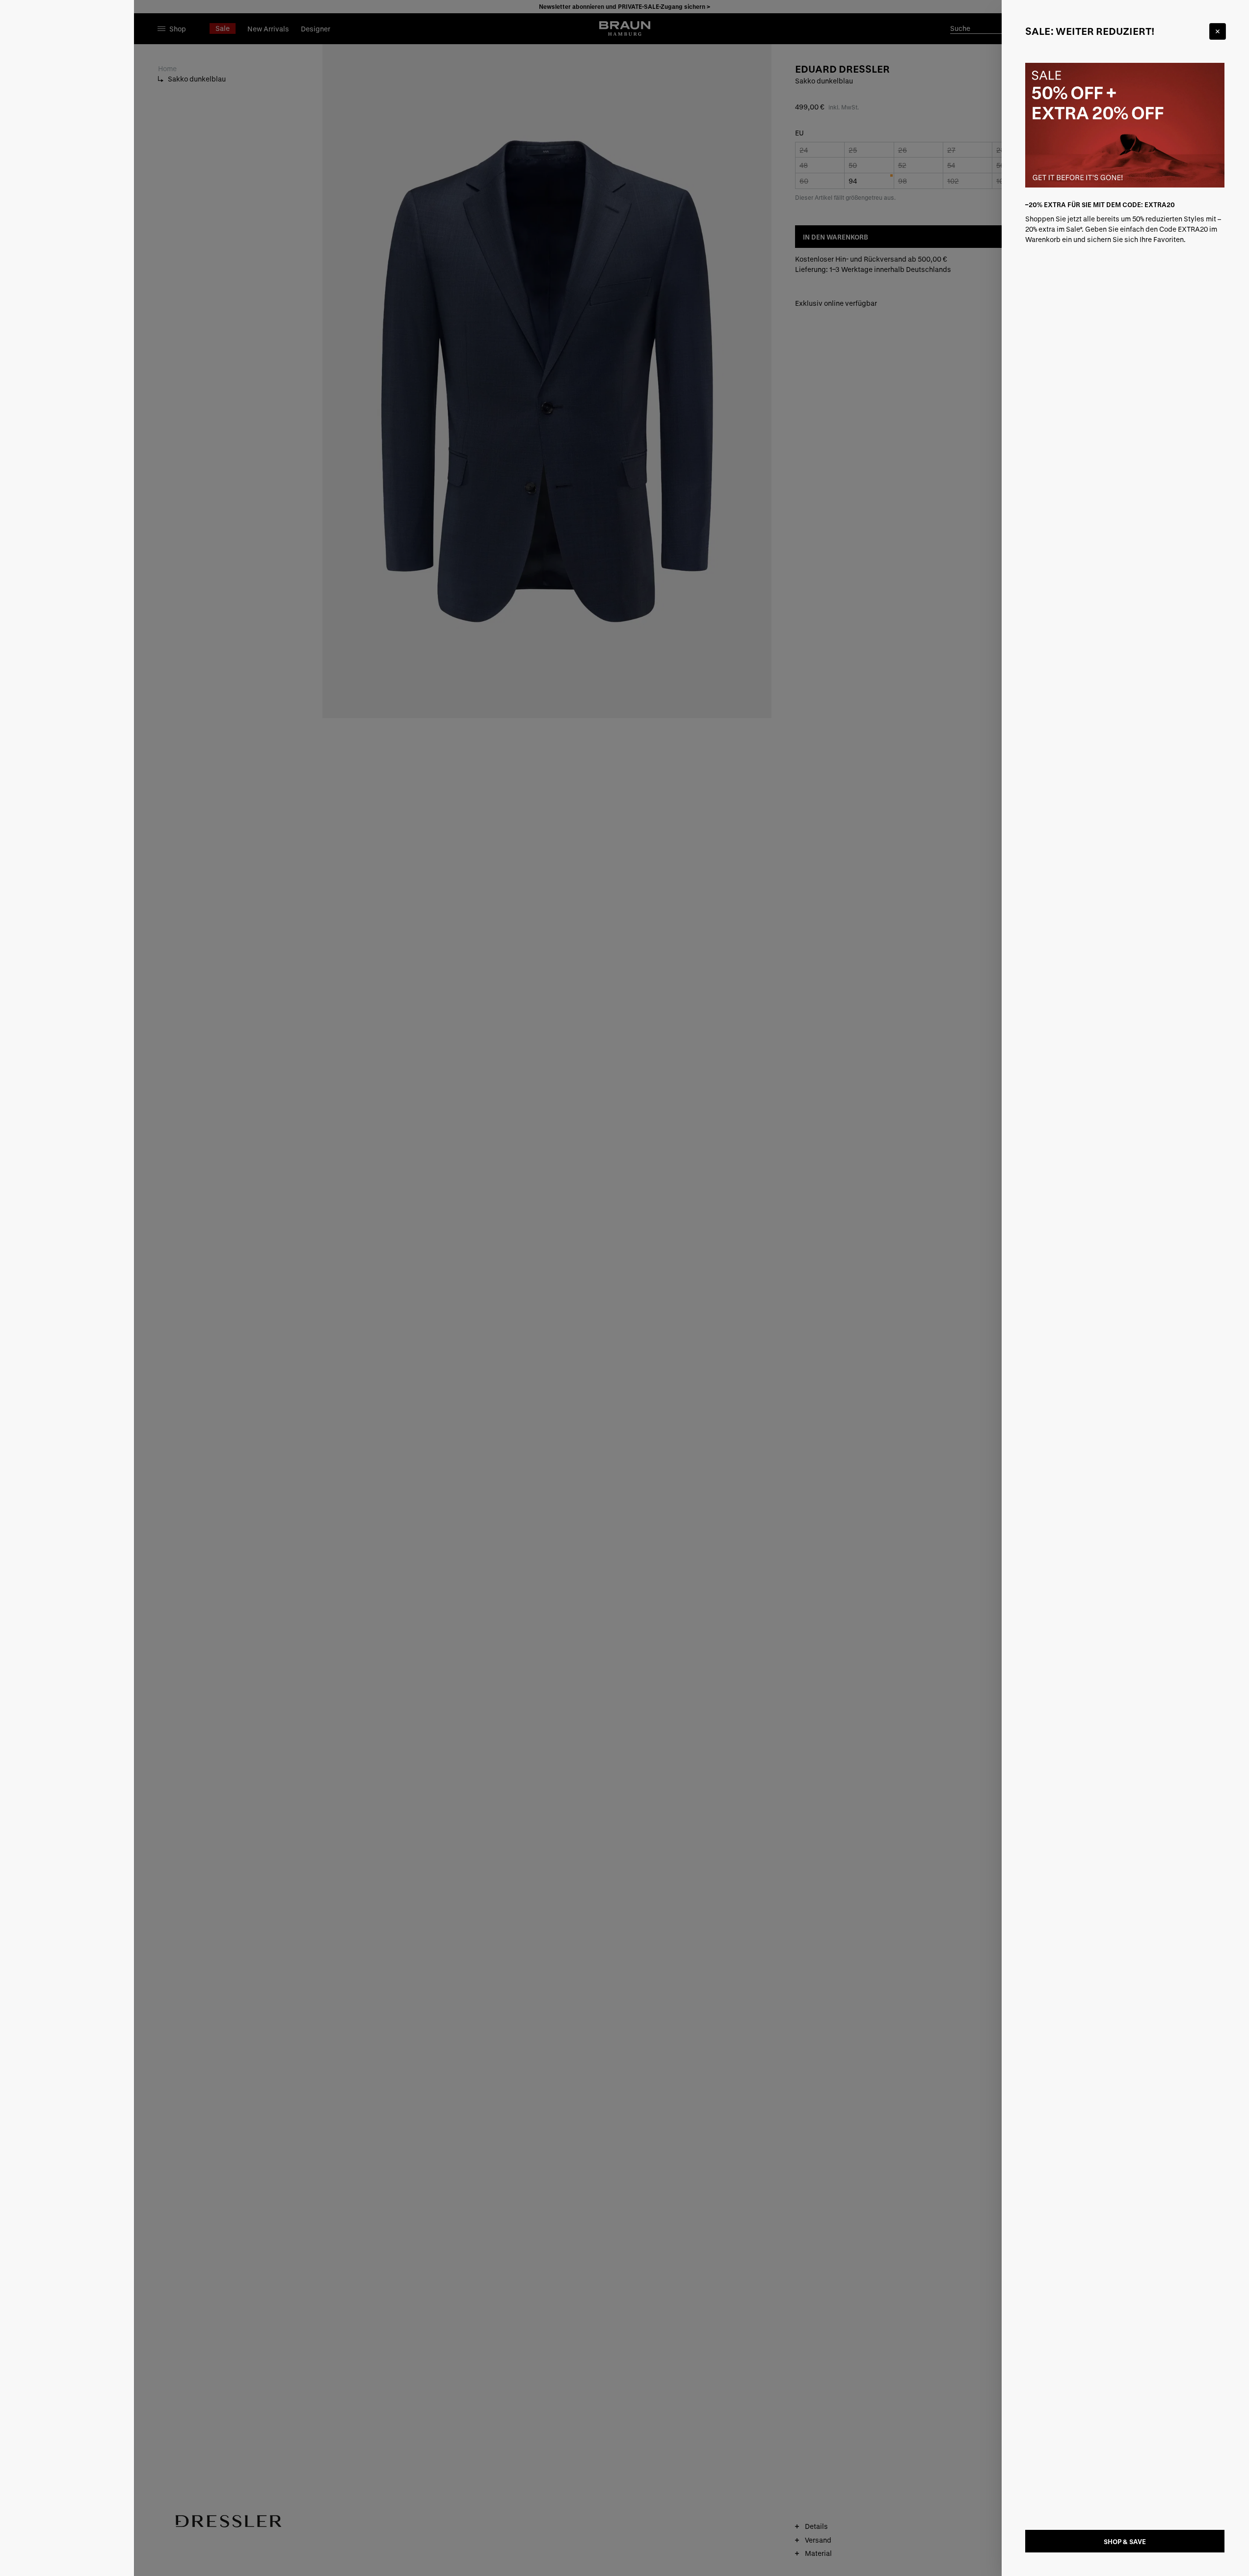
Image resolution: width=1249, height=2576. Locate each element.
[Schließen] (1218, 31)
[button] (625, 1288)
